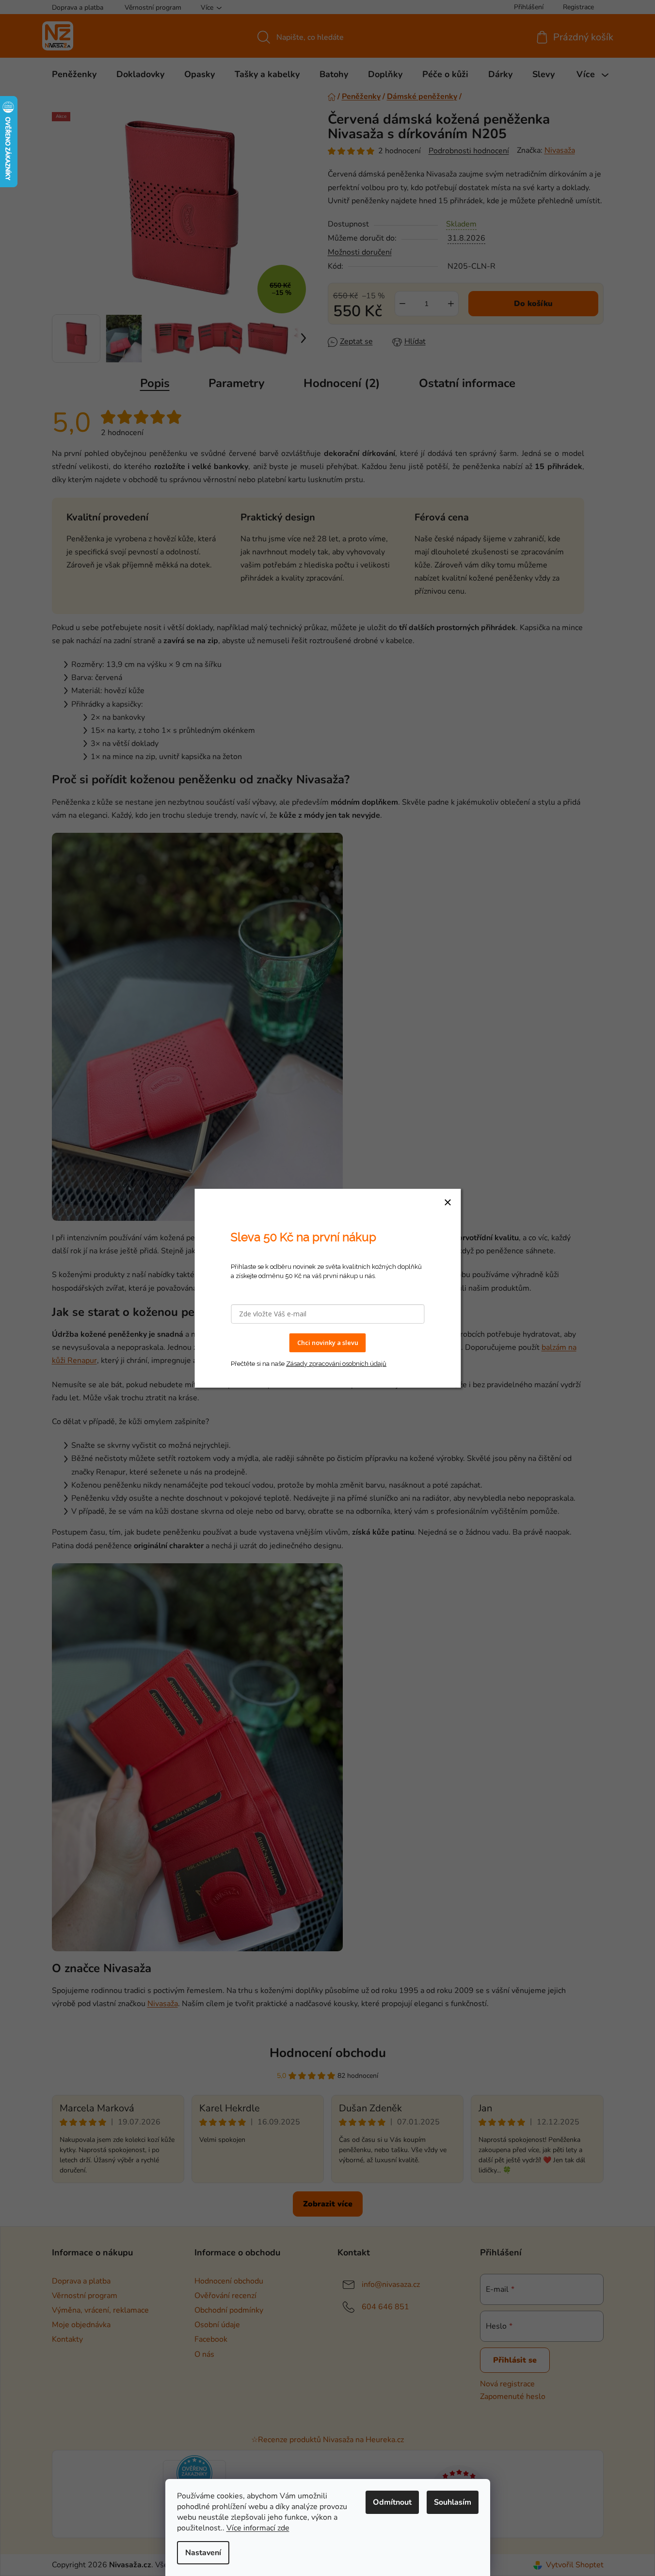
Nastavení (203, 2553)
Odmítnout (392, 2502)
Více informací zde (258, 2528)
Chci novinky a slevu (328, 1343)
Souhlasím (453, 2502)
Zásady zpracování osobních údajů (336, 1363)
